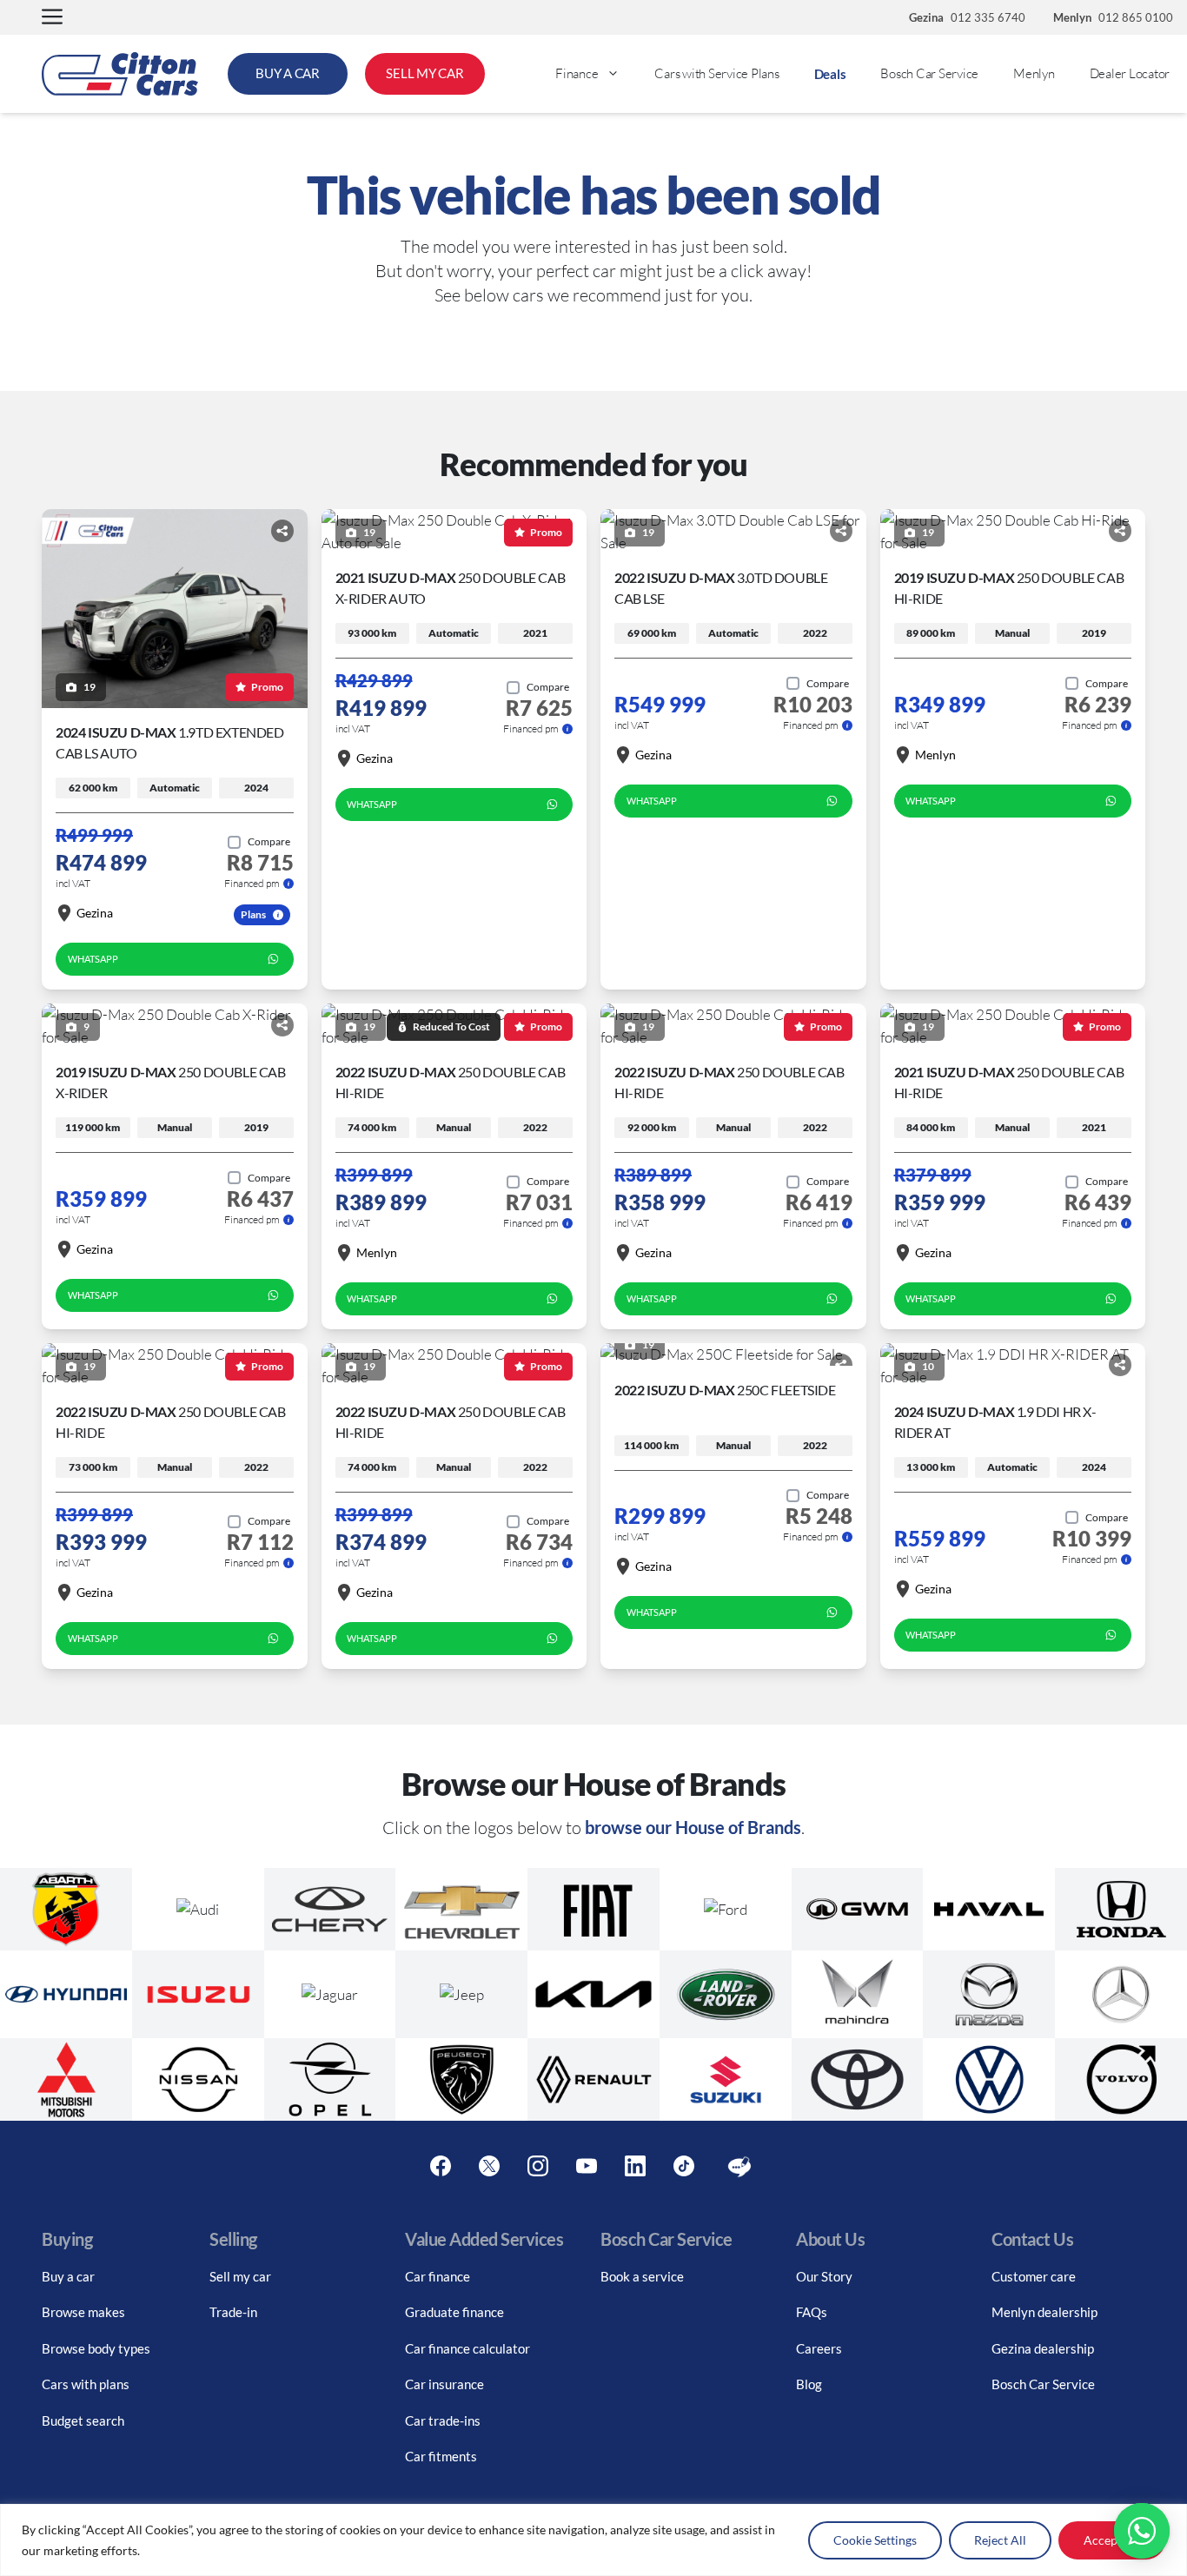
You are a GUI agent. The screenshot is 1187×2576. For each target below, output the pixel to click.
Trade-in (233, 2312)
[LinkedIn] (635, 2167)
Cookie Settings (875, 2540)
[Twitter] (489, 2167)
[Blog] (739, 2167)
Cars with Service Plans (716, 73)
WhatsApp (93, 959)
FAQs (812, 2312)
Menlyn (1034, 73)
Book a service (642, 2276)
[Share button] (282, 531)
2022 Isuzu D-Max (725, 1390)
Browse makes (83, 2312)
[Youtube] (587, 2167)
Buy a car (68, 2276)
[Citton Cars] (120, 74)
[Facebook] (441, 2167)
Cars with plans (86, 2384)
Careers (819, 2348)
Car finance (438, 2276)
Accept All (1112, 2540)
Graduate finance (454, 2312)
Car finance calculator (468, 2348)
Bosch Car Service (929, 73)
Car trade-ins (443, 2420)
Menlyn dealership (1044, 2312)
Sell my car (240, 2276)
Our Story (824, 2276)
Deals (830, 74)
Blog (809, 2384)
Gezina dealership (1043, 2348)
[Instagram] (538, 2167)
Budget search (83, 2420)
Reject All (1000, 2540)
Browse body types (96, 2348)
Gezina (95, 913)
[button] (52, 18)
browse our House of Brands (693, 1827)
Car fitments (441, 2456)
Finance (577, 73)
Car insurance (444, 2384)
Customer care (1034, 2276)
